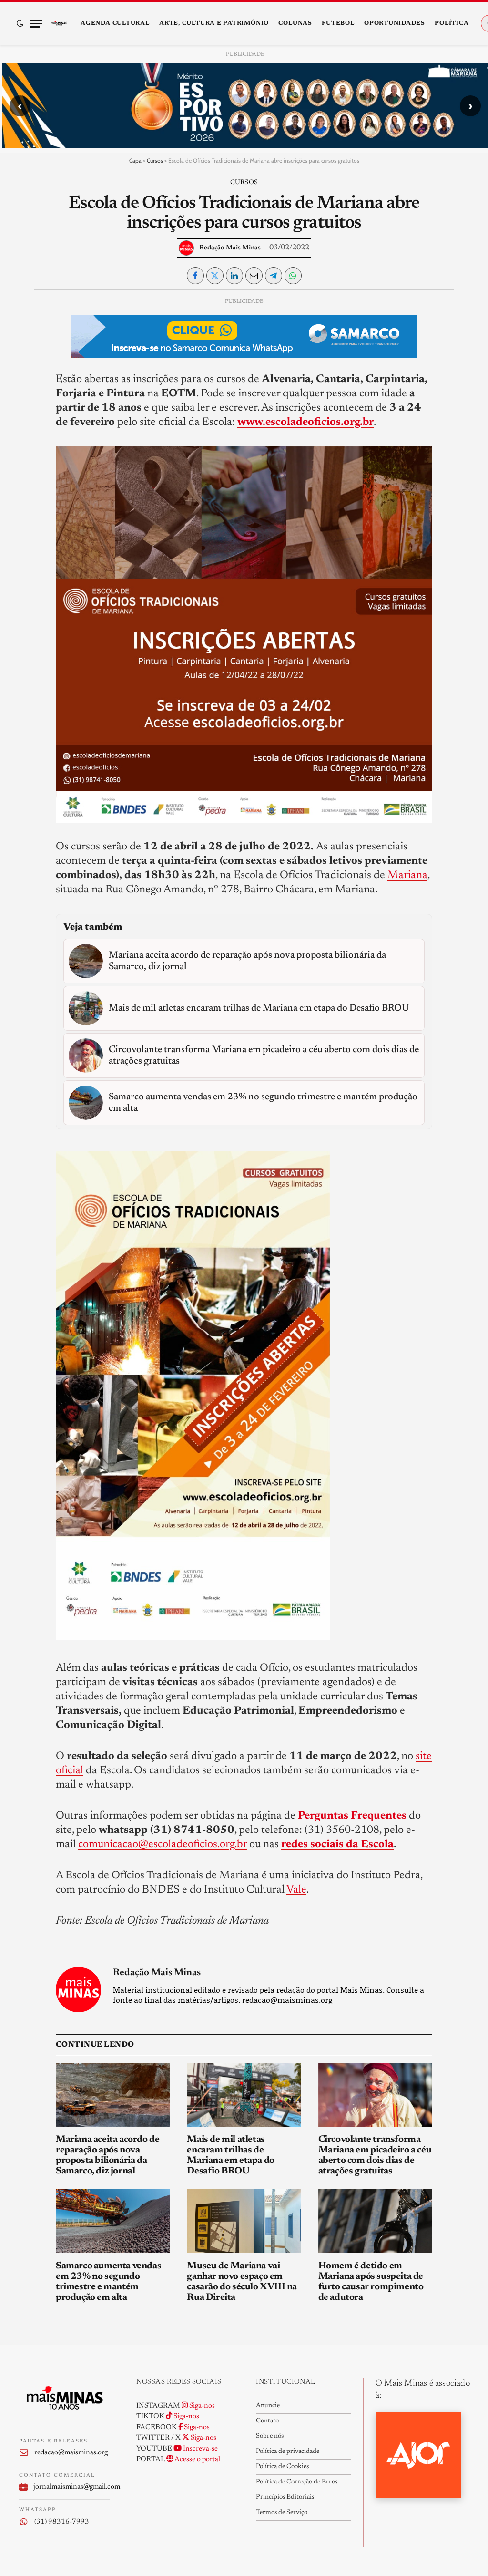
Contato (267, 2421)
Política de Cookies (282, 2467)
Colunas (295, 23)
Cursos (155, 160)
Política (452, 23)
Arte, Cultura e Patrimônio (214, 23)
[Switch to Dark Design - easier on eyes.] (20, 23)
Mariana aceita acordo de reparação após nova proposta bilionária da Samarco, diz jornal (107, 2155)
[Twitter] (27, 350)
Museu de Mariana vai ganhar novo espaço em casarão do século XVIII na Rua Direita (242, 2282)
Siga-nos (201, 2406)
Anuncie (268, 2406)
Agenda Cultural (115, 23)
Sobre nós (270, 2436)
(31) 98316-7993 (62, 2522)
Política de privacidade (288, 2452)
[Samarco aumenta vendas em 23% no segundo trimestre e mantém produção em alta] (113, 2221)
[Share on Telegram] (274, 276)
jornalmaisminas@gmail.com (71, 2487)
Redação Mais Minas (230, 248)
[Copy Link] (27, 437)
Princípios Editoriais (285, 2497)
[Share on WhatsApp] (293, 276)
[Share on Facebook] (195, 276)
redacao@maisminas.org (71, 2453)
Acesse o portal (197, 2459)
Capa (135, 160)
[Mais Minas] (59, 23)
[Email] (27, 415)
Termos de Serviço (282, 2513)
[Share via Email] (254, 276)
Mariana (407, 875)
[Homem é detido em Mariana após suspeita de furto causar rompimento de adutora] (375, 2221)
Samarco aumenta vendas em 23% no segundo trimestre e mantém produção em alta (108, 2282)
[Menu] (36, 24)
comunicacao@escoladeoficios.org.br (163, 1845)
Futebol (338, 23)
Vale (296, 1890)
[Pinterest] (27, 393)
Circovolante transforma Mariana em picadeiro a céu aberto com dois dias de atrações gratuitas (375, 2155)
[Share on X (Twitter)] (215, 276)
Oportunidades (395, 23)
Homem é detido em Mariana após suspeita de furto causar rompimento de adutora (371, 2282)
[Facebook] (27, 328)
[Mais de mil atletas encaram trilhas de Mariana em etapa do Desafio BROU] (244, 2095)
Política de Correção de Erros (297, 2482)
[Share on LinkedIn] (234, 276)
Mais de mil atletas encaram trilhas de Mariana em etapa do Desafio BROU (230, 2155)
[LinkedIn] (27, 372)
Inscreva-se (200, 2449)
